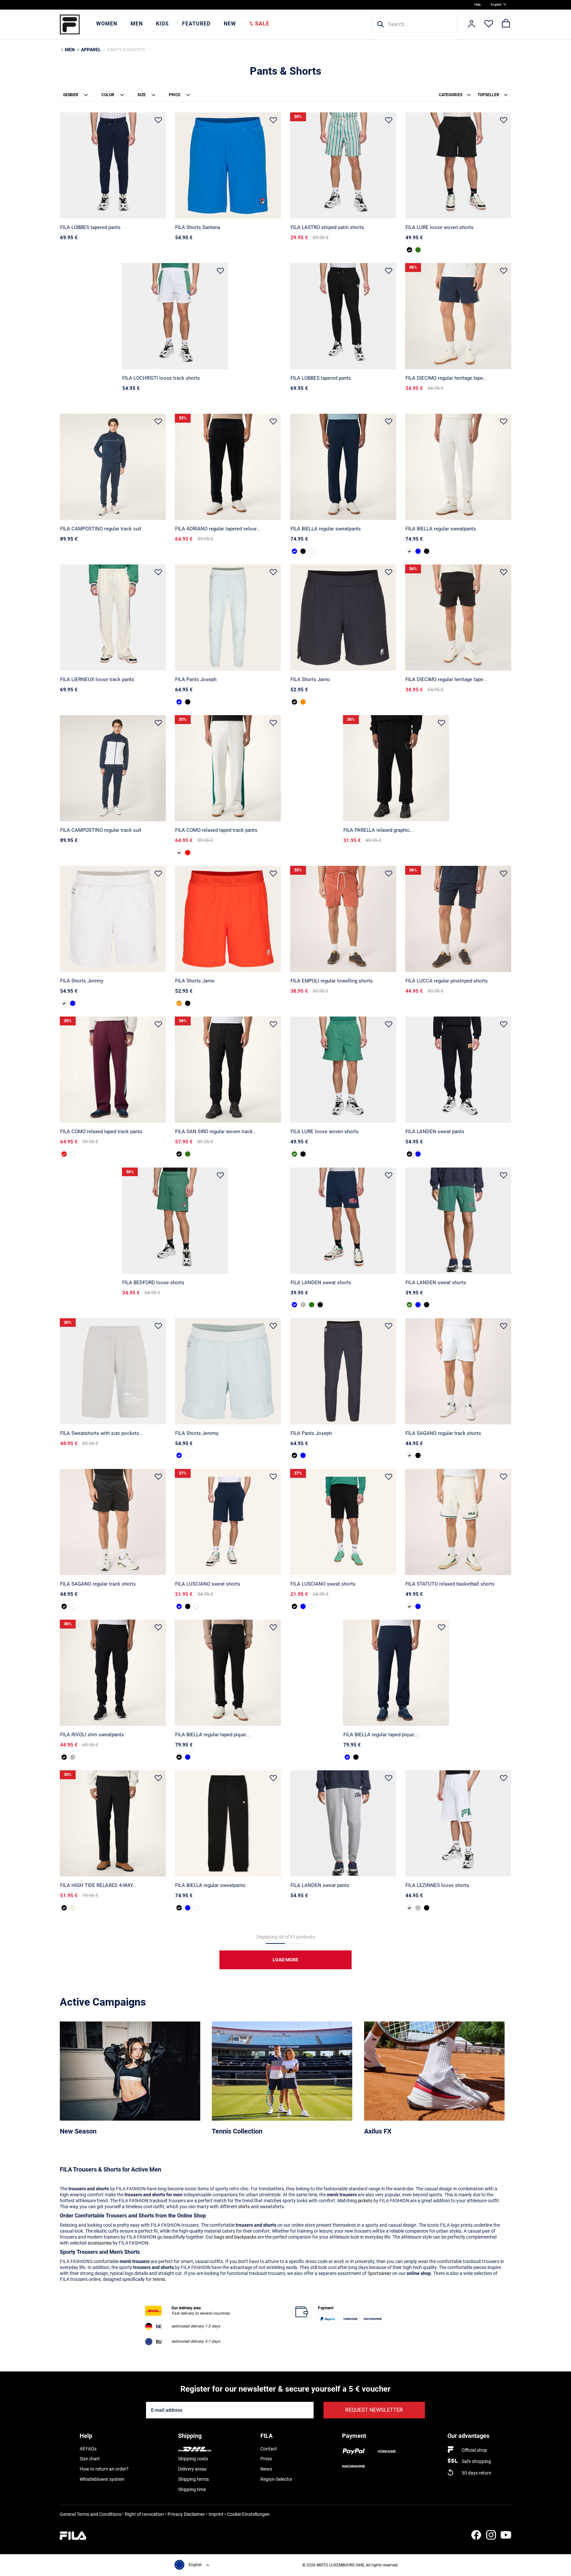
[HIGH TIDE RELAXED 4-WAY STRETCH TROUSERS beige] (73, 1908)
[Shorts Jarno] (343, 617)
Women (107, 24)
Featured (196, 24)
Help (477, 4)
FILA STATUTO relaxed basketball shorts (450, 1584)
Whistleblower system (102, 2479)
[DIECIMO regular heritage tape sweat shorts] (458, 316)
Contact (269, 2449)
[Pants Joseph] (228, 617)
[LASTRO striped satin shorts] (343, 165)
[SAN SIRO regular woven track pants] (228, 1070)
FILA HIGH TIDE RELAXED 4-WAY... (98, 1885)
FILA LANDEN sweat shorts (321, 1283)
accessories (100, 2243)
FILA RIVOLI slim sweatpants (92, 1735)
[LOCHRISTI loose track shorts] (175, 316)
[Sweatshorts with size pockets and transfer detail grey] (113, 1371)
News (266, 2469)
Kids (162, 24)
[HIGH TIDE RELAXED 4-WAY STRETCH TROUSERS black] (113, 1823)
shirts (244, 2207)
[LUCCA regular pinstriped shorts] (458, 919)
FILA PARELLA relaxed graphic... (379, 830)
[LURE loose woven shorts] (458, 165)
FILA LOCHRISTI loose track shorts (161, 378)
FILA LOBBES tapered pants (90, 227)
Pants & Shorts (126, 50)
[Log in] (472, 24)
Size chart (90, 2459)
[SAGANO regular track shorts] (458, 1371)
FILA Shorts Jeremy (82, 981)
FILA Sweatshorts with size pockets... (102, 1433)
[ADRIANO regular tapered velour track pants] (228, 467)
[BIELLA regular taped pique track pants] (228, 1673)
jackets (365, 2201)
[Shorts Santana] (228, 165)
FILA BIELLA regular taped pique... (212, 1735)
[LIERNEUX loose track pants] (113, 617)
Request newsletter (374, 2410)
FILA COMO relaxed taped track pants (216, 830)
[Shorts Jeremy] (113, 919)
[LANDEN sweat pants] (458, 1070)
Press (266, 2459)
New (230, 24)
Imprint (216, 2514)
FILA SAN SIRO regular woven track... (216, 1132)
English (496, 4)
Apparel (91, 50)
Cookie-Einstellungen (248, 2514)
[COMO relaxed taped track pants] (228, 768)
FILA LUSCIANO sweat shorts (208, 1584)
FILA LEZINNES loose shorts (437, 1885)
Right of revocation (144, 2514)
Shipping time (192, 2489)
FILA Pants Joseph (196, 679)
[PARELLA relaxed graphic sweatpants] (396, 768)
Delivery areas (192, 2469)
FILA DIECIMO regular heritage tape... (446, 378)
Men (137, 24)
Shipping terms (193, 2479)
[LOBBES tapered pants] (113, 165)
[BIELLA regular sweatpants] (343, 467)
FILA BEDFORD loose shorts (153, 1283)
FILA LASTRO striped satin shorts (327, 227)
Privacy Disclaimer (186, 2514)
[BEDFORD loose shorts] (175, 1221)
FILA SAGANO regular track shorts (443, 1433)
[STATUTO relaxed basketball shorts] (458, 1522)
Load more (285, 1960)
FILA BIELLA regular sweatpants (326, 529)
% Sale (259, 24)
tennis (159, 2279)
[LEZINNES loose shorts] (458, 1823)
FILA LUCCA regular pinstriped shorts (447, 981)
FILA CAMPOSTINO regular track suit (101, 529)
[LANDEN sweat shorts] (343, 1221)
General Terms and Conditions (91, 2514)
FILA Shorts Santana (198, 227)
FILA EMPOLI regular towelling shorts (332, 981)
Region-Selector (276, 2479)
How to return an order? (104, 2469)
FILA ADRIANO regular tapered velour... (218, 529)
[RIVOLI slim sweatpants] (113, 1673)
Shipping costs (193, 2459)
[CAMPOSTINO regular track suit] (113, 467)
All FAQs (88, 2449)
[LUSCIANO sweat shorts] (228, 1522)
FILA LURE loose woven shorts (439, 227)
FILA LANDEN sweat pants (435, 1132)
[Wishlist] (489, 24)
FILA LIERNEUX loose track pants (97, 679)
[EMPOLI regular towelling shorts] (343, 919)
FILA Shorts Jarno (310, 679)
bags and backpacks (235, 2237)
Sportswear (379, 2273)
